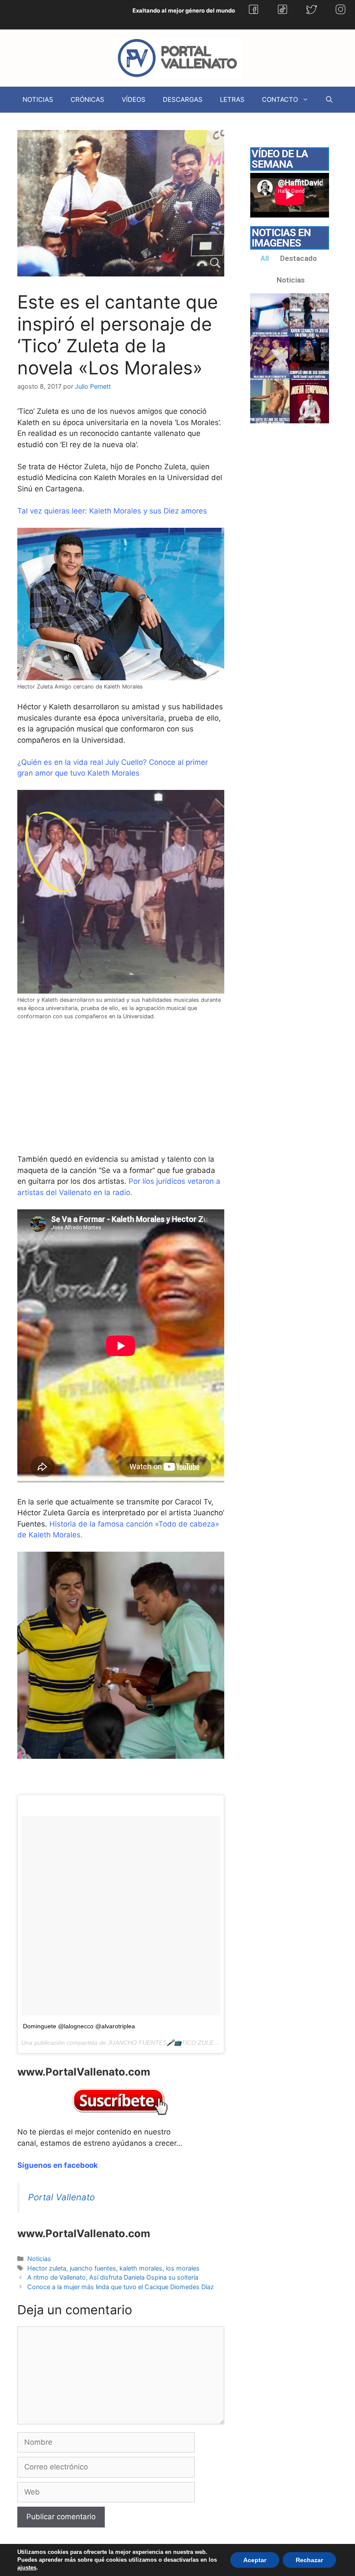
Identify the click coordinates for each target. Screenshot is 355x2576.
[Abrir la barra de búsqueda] (329, 100)
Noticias (39, 2259)
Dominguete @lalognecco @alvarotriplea (79, 2026)
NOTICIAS (38, 99)
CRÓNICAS (87, 99)
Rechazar (309, 2560)
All (265, 258)
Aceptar (255, 2560)
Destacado (299, 258)
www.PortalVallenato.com (84, 2072)
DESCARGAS (183, 99)
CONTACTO (280, 99)
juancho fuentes (93, 2268)
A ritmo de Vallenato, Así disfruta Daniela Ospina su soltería (113, 2277)
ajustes (27, 2568)
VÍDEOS (134, 99)
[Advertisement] (82, 1097)
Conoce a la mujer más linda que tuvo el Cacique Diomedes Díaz (121, 2287)
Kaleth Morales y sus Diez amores (148, 511)
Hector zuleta (47, 2268)
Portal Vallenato (61, 2197)
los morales (183, 2268)
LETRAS (232, 99)
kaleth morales (141, 2268)
